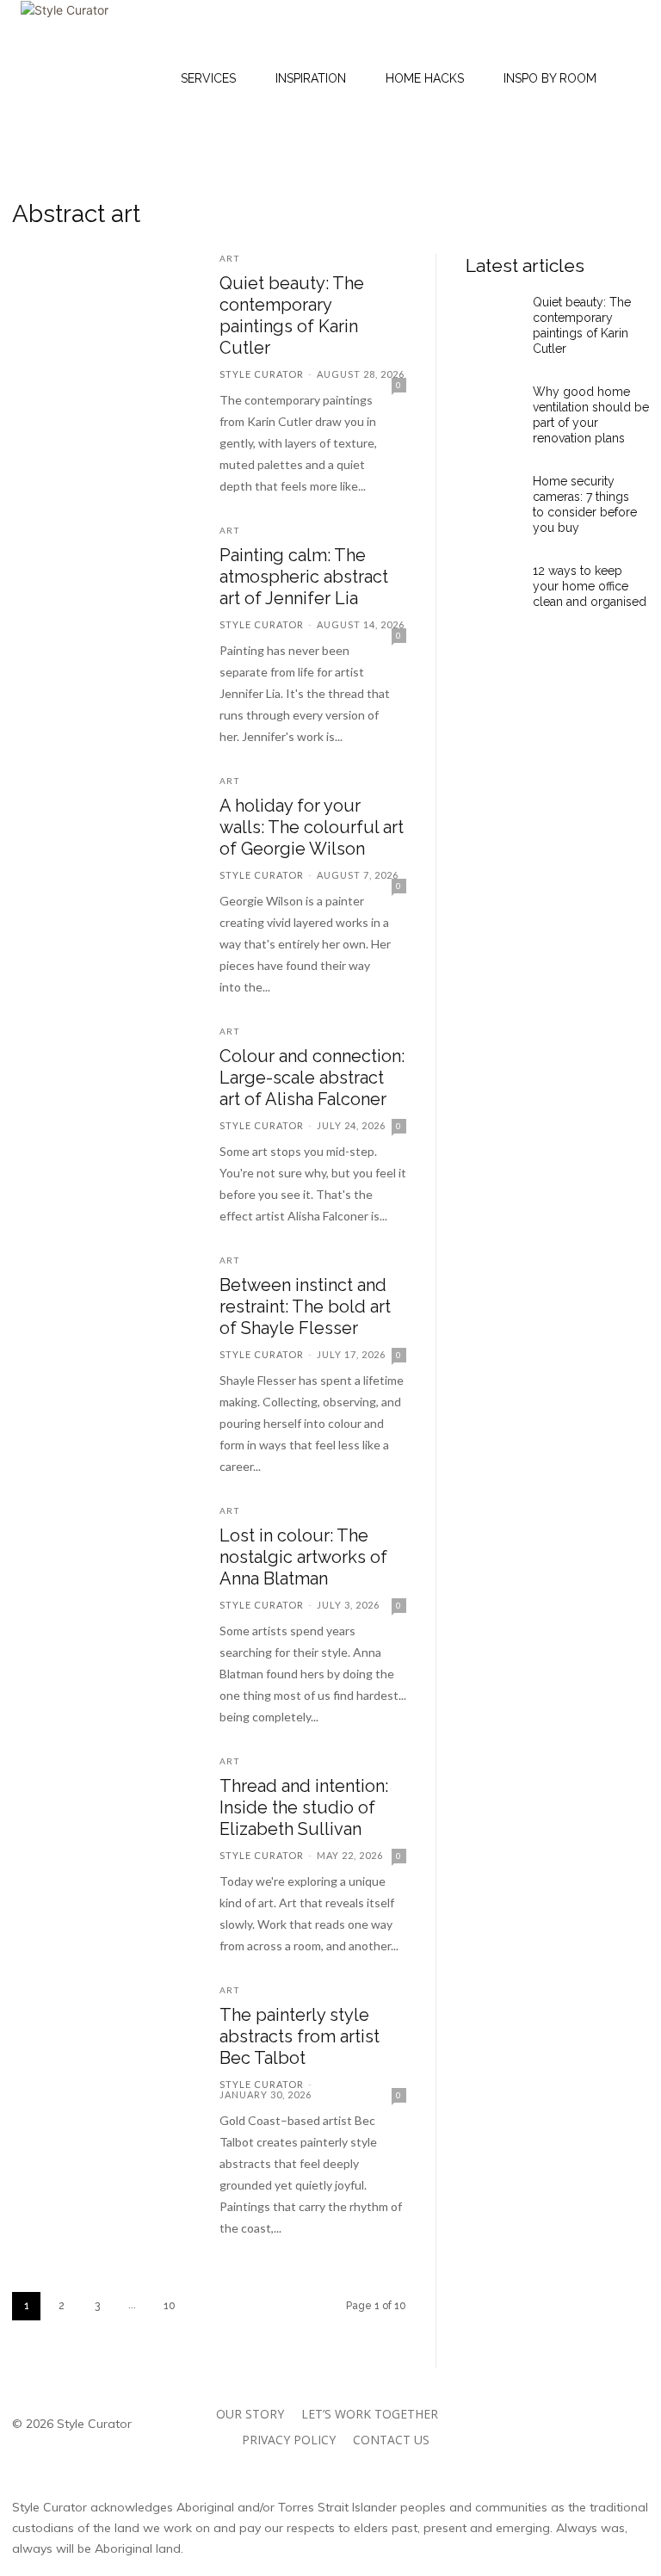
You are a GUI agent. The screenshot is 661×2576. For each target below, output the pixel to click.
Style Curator (262, 374)
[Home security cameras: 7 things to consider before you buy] (493, 501)
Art (230, 258)
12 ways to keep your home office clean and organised (590, 586)
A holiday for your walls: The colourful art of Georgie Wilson (312, 827)
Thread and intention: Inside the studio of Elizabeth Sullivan (304, 1807)
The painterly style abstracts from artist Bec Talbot (300, 2036)
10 (170, 2306)
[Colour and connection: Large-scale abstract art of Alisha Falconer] (103, 1079)
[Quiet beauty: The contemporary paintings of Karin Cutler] (103, 306)
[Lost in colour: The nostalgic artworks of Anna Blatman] (103, 1559)
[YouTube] (598, 2443)
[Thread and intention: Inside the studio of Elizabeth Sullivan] (103, 1809)
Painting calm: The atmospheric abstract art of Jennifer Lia (304, 577)
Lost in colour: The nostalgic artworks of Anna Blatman (303, 1557)
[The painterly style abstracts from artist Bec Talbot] (103, 2038)
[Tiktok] (559, 2443)
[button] (510, 78)
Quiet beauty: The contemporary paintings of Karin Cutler (292, 315)
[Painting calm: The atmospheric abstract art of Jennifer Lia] (103, 578)
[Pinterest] (613, 2404)
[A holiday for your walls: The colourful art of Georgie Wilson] (103, 829)
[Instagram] (536, 2404)
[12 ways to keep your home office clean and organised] (493, 590)
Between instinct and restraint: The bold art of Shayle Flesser (305, 1307)
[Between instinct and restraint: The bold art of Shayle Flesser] (103, 1308)
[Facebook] (575, 2404)
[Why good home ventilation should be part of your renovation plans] (493, 411)
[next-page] (207, 2306)
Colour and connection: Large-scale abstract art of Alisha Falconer (312, 1078)
